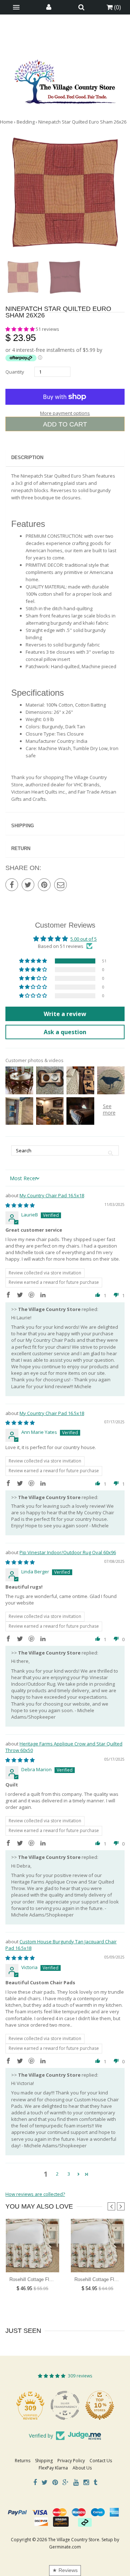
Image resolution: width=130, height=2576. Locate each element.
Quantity (15, 372)
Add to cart (65, 424)
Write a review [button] (65, 1014)
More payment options (65, 413)
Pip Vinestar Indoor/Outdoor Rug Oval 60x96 (68, 1552)
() (117, 7)
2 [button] (57, 2174)
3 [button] (69, 2174)
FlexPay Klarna (53, 2468)
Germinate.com (65, 2547)
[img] (20, 1205)
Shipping (23, 826)
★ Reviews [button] (65, 2570)
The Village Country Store (74, 2540)
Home (6, 122)
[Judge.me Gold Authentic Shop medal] (30, 2405)
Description (27, 457)
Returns (23, 2461)
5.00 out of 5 (84, 939)
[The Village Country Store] (65, 80)
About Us (82, 2468)
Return (21, 848)
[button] (21, 329)
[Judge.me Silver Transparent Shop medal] (100, 2405)
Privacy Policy (71, 2461)
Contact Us (101, 2461)
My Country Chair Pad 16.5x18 (52, 1195)
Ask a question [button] (65, 1032)
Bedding (26, 122)
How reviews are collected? (35, 2194)
